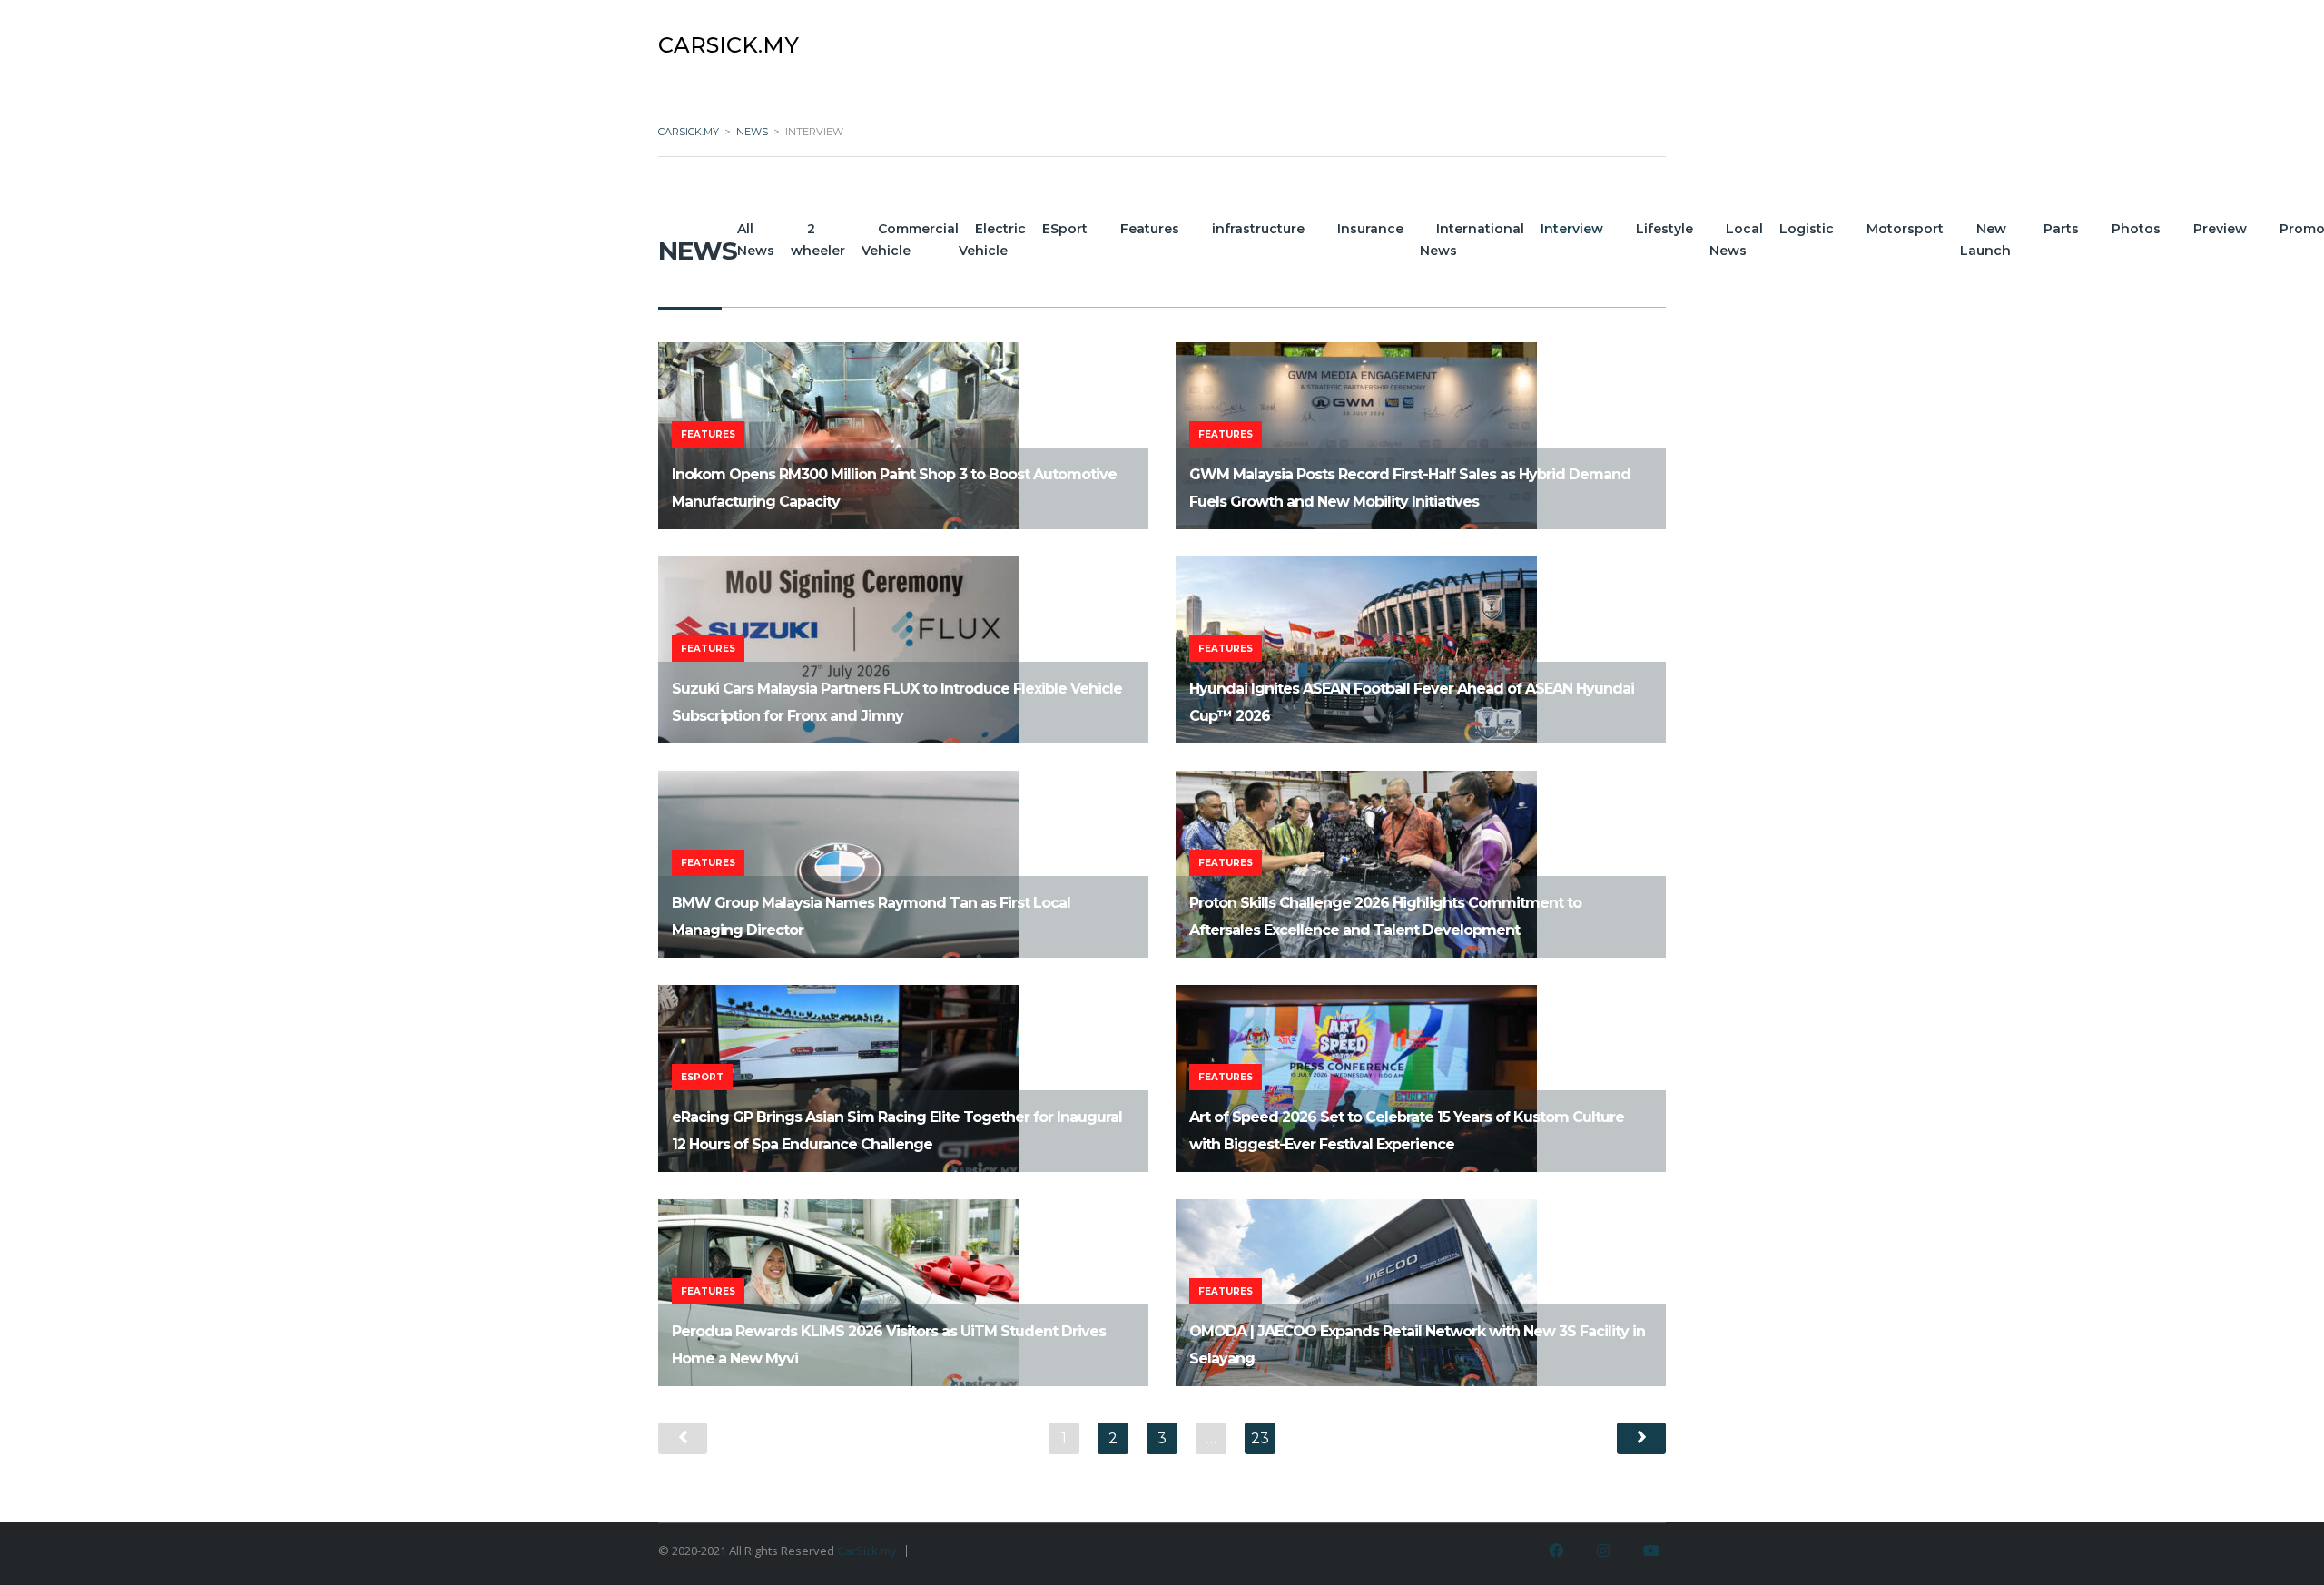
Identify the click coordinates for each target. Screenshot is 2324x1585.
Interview (1572, 229)
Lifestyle (1664, 229)
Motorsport (1905, 229)
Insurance (1370, 229)
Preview (2220, 229)
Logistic (1807, 229)
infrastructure (1258, 229)
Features (1150, 229)
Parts (2061, 229)
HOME (1496, 38)
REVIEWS (1600, 38)
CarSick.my (867, 1551)
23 (1260, 1438)
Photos (2136, 229)
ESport (1065, 229)
